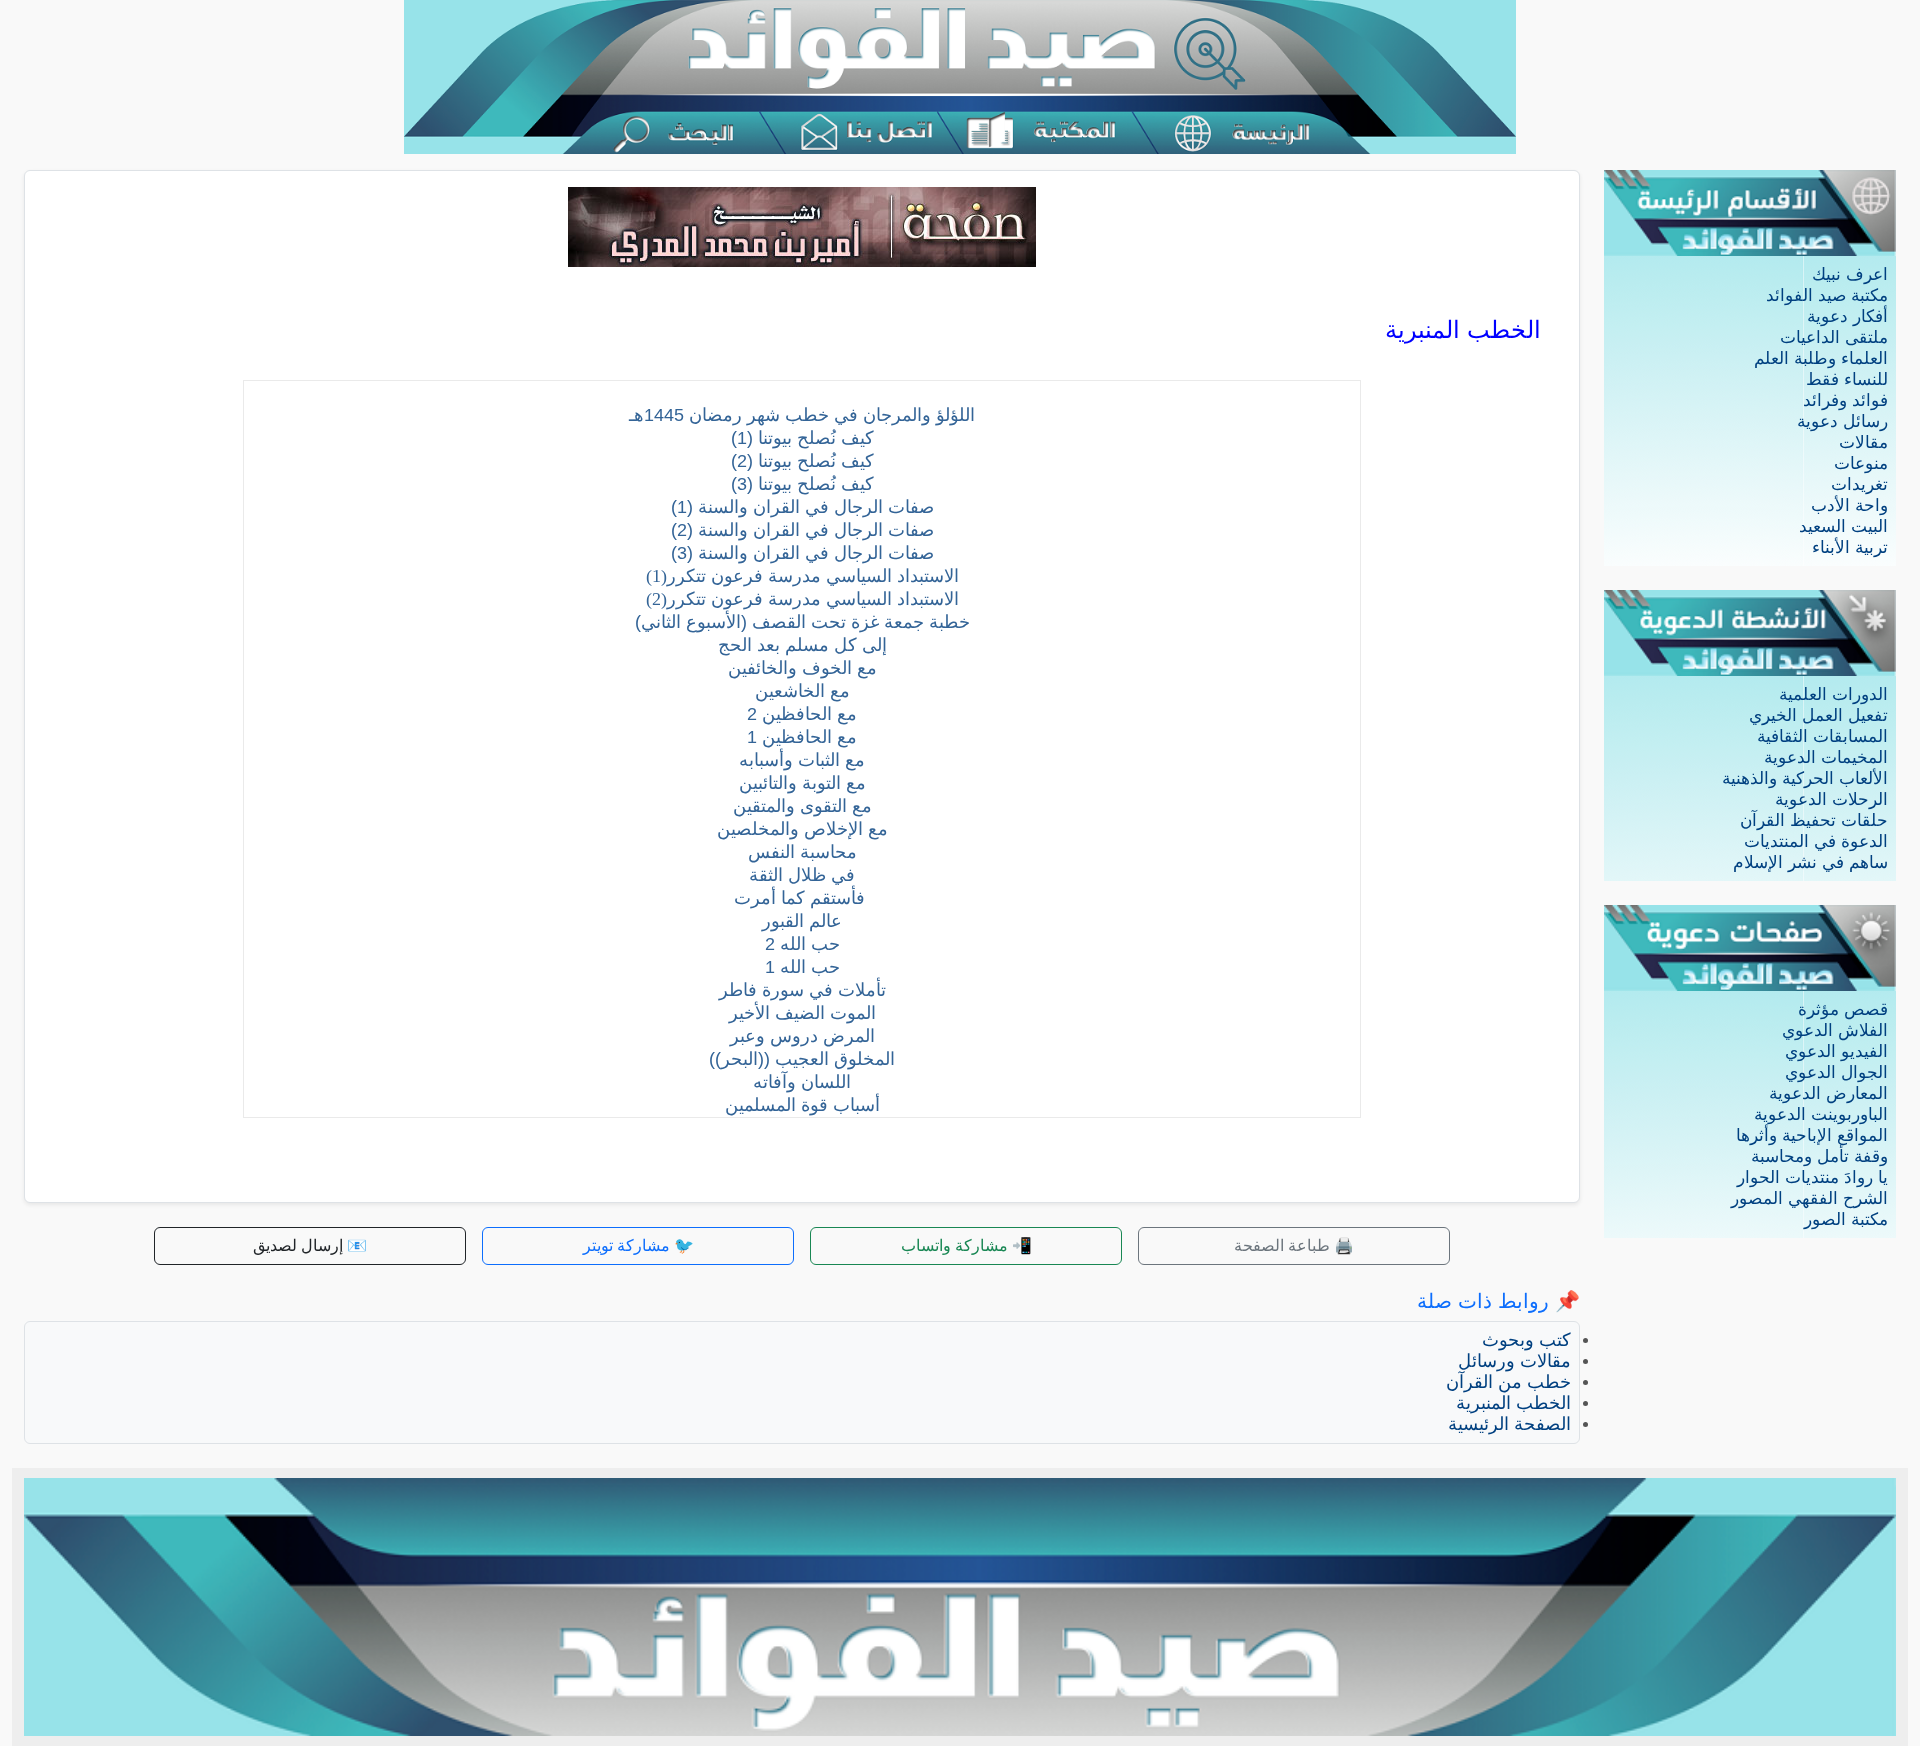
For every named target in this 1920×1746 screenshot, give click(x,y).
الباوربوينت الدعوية (1821, 1114)
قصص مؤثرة (1843, 1009)
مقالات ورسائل (1514, 1361)
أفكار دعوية (1847, 316)
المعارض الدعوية (1828, 1093)
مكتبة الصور (1846, 1219)
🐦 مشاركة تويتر (638, 1245)
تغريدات (1859, 484)
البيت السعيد (1843, 526)
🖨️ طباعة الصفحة (1294, 1245)
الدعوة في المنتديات (1816, 841)
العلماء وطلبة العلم (1821, 358)
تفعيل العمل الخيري (1818, 715)
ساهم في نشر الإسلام (1810, 862)
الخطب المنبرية (1513, 1403)
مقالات (1863, 442)
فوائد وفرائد (1845, 400)
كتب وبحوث (1526, 1340)
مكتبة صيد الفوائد (1827, 295)
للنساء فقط (1847, 379)
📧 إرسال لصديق (310, 1245)
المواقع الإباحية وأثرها (1812, 1135)
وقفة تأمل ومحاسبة (1819, 1156)
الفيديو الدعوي (1836, 1051)
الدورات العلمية (1833, 694)
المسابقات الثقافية (1822, 736)
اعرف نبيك (1850, 274)
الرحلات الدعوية (1831, 799)
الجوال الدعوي (1836, 1072)
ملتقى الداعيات (1834, 337)
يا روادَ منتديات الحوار (1812, 1177)
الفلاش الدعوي (1835, 1030)
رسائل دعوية (1842, 421)
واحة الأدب (1849, 505)
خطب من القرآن (1508, 1382)
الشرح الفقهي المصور (1809, 1198)
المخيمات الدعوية (1826, 757)
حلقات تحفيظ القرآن (1814, 820)
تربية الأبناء (1850, 547)
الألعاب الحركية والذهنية (1805, 778)
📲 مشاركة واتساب (966, 1245)
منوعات (1861, 463)
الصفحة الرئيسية (1509, 1424)
